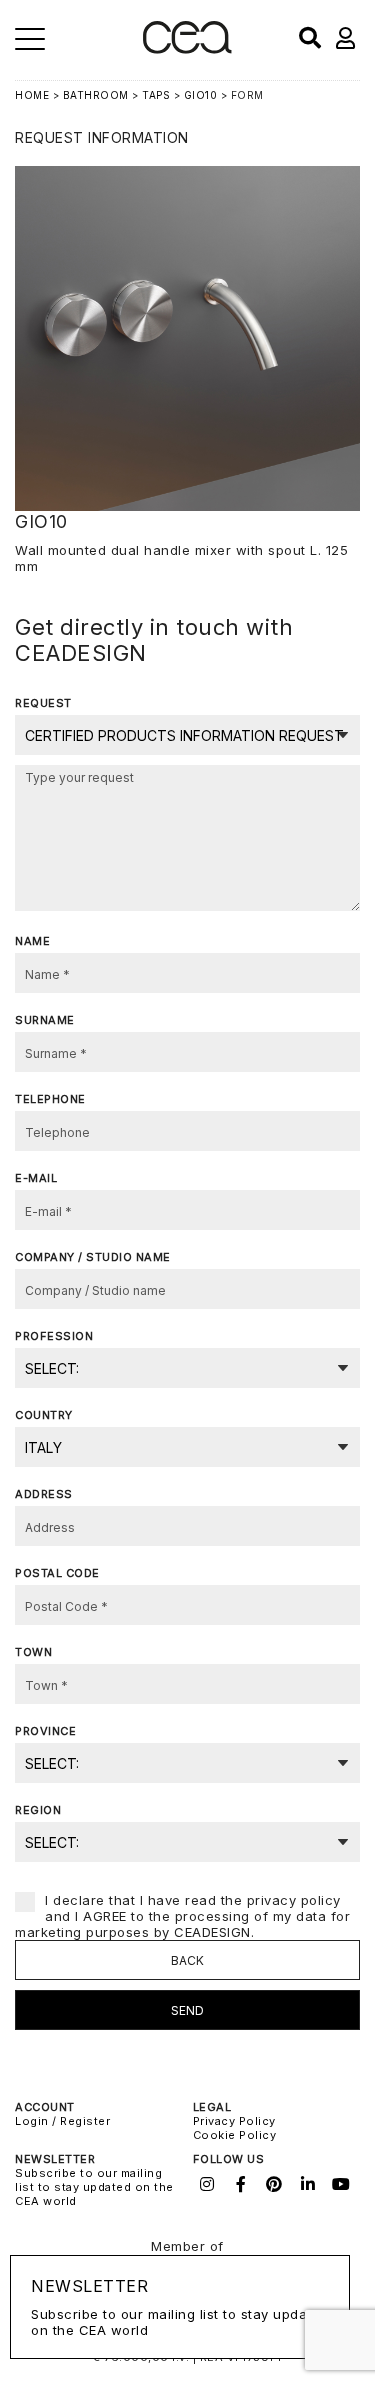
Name (32, 941)
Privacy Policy (234, 2121)
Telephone (50, 1099)
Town (33, 1652)
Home (32, 95)
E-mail (36, 1178)
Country (44, 1415)
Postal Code (57, 1573)
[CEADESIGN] (187, 49)
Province (45, 1731)
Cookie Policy (235, 2135)
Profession (54, 1336)
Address (44, 1494)
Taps (156, 95)
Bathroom (96, 95)
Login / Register (62, 2121)
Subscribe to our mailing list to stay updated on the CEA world (94, 2187)
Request (43, 703)
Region (38, 1810)
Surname (45, 1020)
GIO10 (201, 95)
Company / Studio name (93, 1257)
